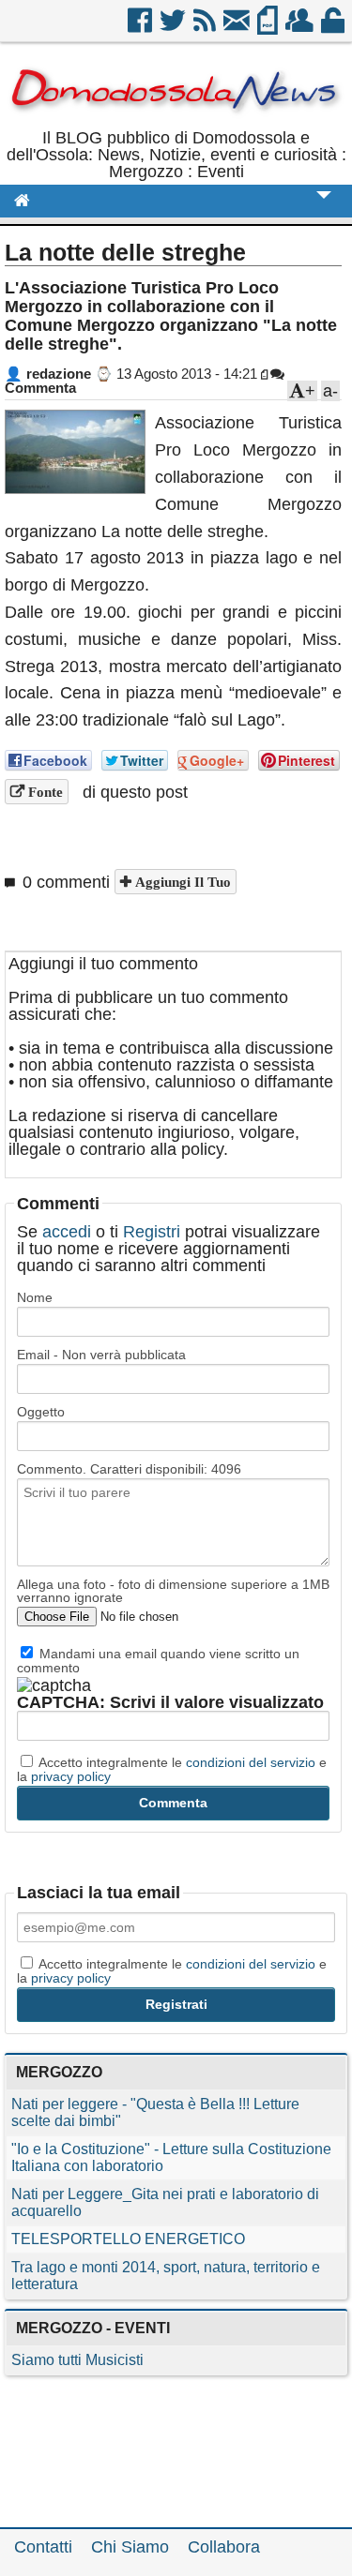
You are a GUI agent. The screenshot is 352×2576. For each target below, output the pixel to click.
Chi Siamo (130, 2547)
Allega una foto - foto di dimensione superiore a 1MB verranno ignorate (173, 1591)
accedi (67, 1232)
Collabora (224, 2547)
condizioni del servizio (251, 1762)
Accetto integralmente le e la (172, 1769)
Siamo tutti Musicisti (77, 2360)
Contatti (43, 2547)
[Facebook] (141, 27)
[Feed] (206, 27)
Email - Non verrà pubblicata (101, 1355)
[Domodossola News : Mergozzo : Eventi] (176, 121)
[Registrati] (301, 27)
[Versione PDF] (269, 27)
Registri (152, 1232)
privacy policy (71, 1776)
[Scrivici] (238, 27)
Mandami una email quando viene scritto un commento (158, 1660)
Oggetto (41, 1412)
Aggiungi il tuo (181, 882)
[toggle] (324, 208)
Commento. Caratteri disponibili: (129, 1469)
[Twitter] (174, 27)
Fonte (44, 792)
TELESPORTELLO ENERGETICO (128, 2239)
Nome (35, 1297)
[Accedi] (334, 27)
